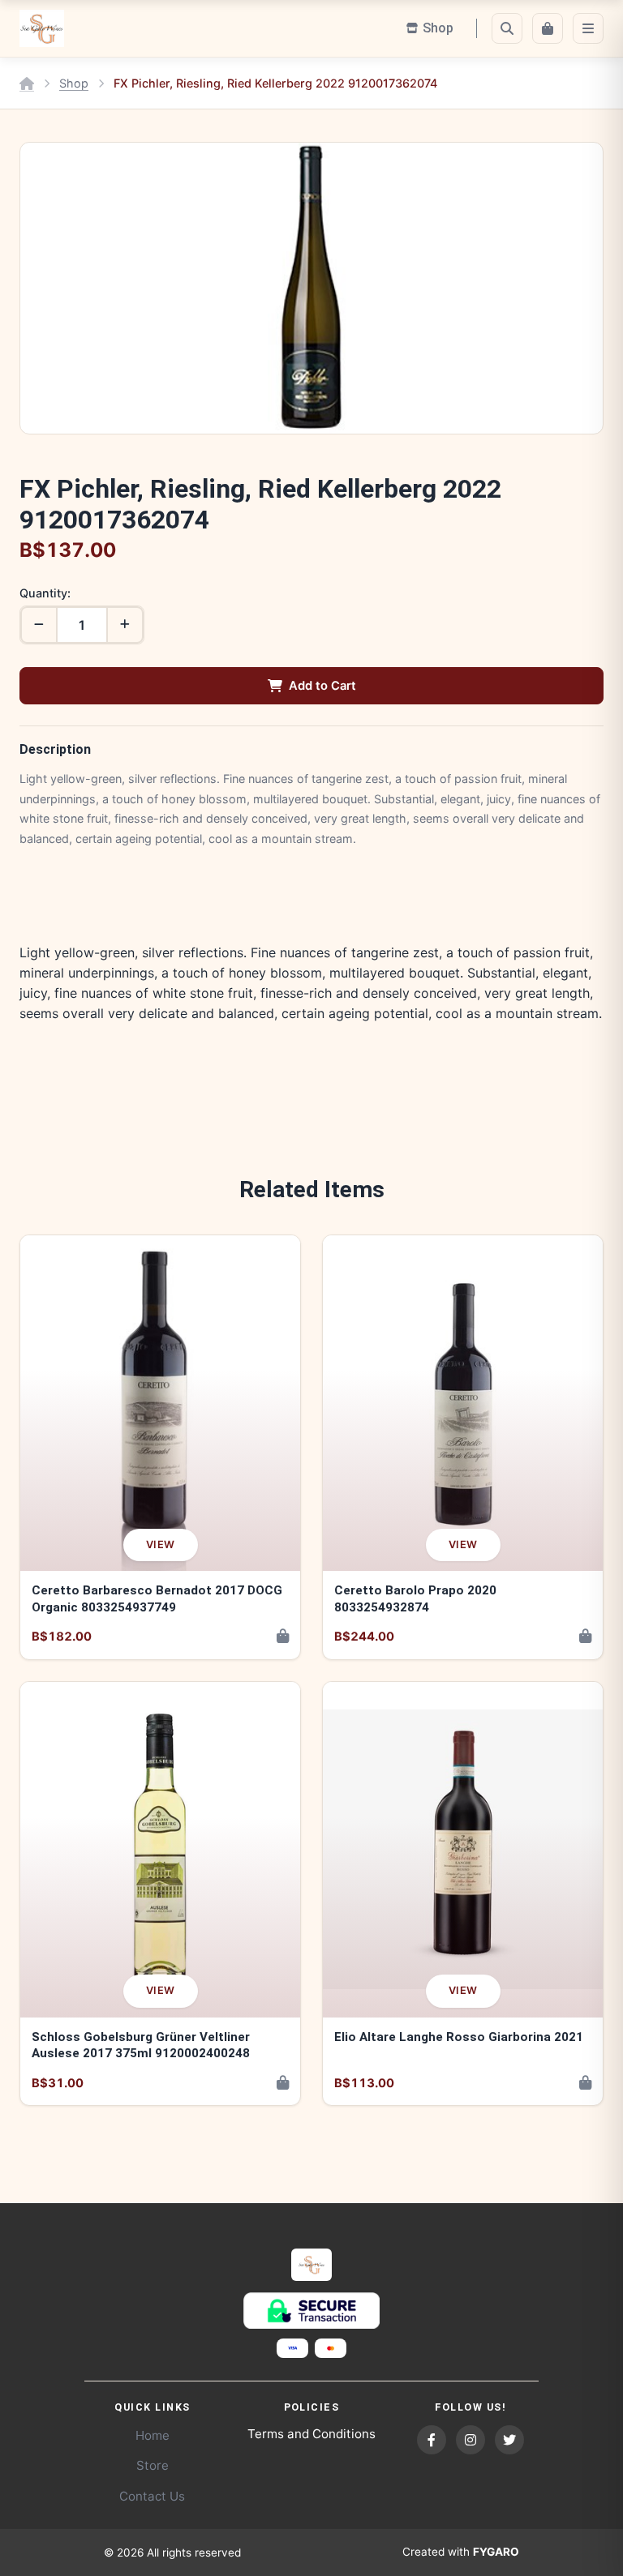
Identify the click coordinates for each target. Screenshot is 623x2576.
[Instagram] (470, 2440)
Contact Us (152, 2496)
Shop (74, 83)
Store (153, 2465)
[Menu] (588, 28)
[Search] (507, 28)
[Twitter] (509, 2440)
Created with (461, 2552)
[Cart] (548, 28)
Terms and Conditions (311, 2434)
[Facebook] (432, 2440)
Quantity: (45, 593)
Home (153, 2435)
